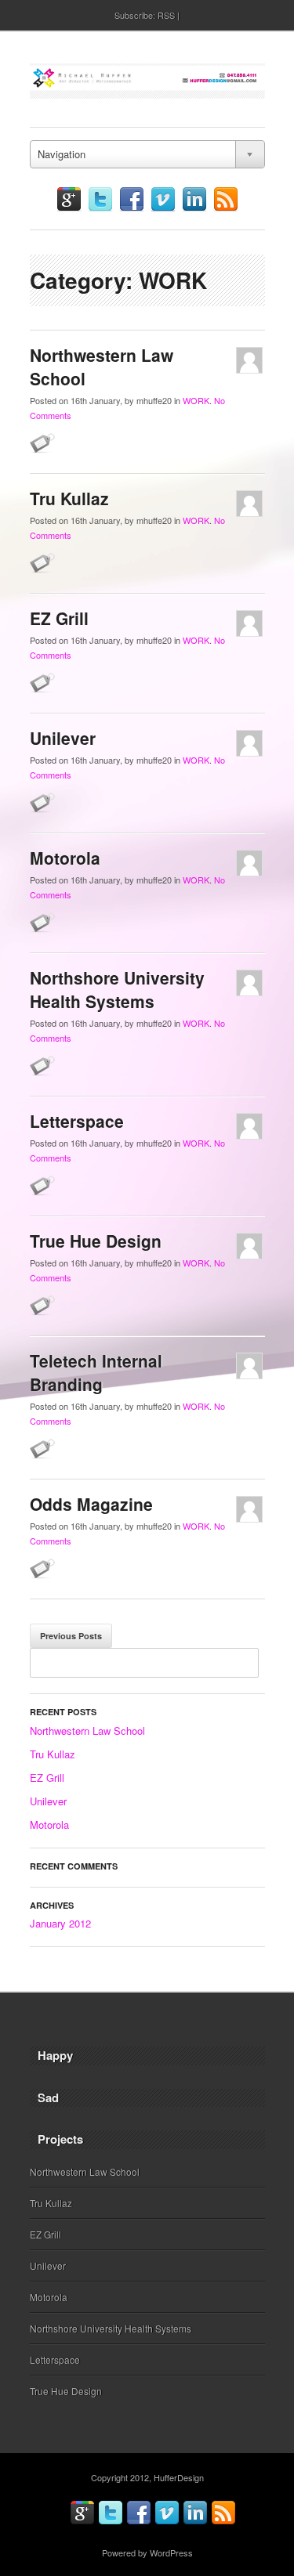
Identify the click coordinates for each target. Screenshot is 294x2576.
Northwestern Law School (87, 1731)
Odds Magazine (91, 1504)
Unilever (63, 738)
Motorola (65, 858)
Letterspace (77, 1121)
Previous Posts (71, 1636)
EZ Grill (59, 618)
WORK (196, 400)
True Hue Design (96, 1241)
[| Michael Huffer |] (147, 83)
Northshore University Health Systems (117, 989)
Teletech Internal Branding (96, 1372)
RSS (166, 15)
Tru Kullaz (69, 498)
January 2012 (60, 1923)
